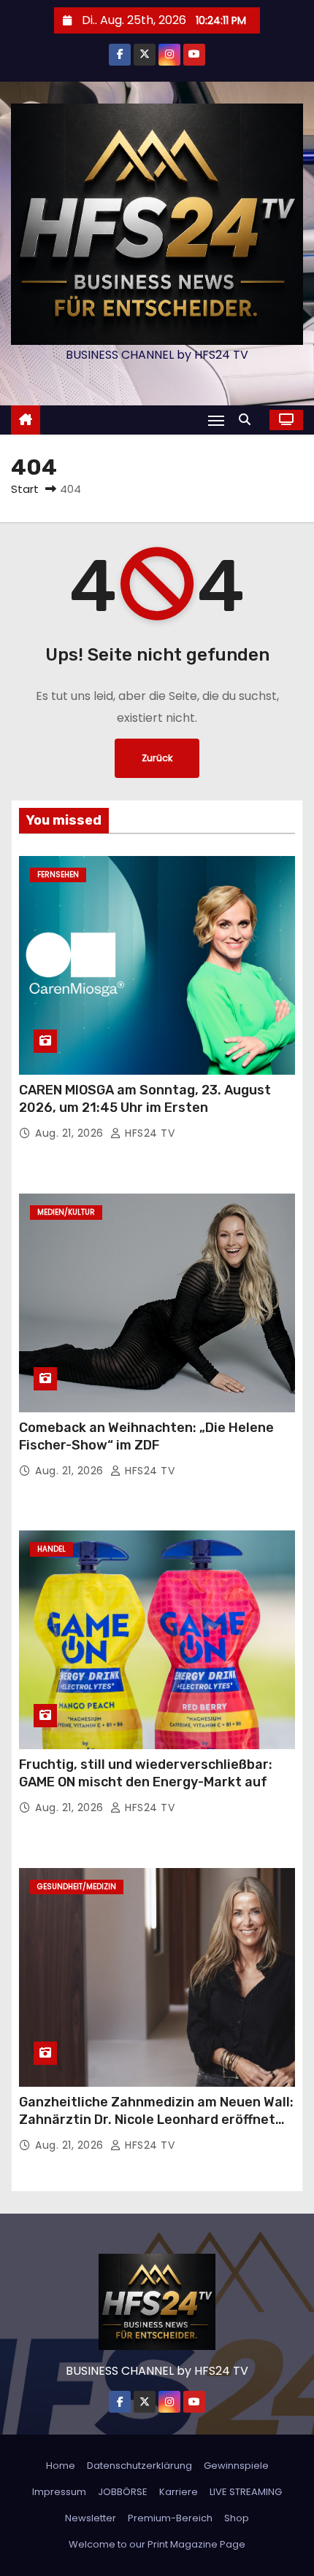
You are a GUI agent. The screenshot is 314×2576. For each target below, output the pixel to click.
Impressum (59, 2492)
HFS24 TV (148, 1133)
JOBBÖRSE (123, 2492)
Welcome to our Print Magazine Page (157, 2544)
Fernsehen (58, 875)
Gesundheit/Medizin (77, 1887)
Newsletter (91, 2518)
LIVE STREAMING (246, 2492)
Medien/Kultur (66, 1212)
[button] (248, 420)
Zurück (157, 758)
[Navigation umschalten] (216, 420)
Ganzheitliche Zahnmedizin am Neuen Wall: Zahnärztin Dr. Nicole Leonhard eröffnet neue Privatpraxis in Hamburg (156, 2120)
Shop (237, 2518)
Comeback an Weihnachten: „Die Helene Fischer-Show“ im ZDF (146, 1436)
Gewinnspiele (236, 2466)
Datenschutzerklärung (139, 2466)
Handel (51, 1549)
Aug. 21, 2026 (71, 1133)
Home (61, 2466)
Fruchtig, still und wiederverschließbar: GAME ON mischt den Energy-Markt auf (146, 1773)
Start (25, 489)
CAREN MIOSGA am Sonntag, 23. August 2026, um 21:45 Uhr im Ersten (145, 1099)
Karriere (179, 2492)
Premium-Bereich (170, 2518)
